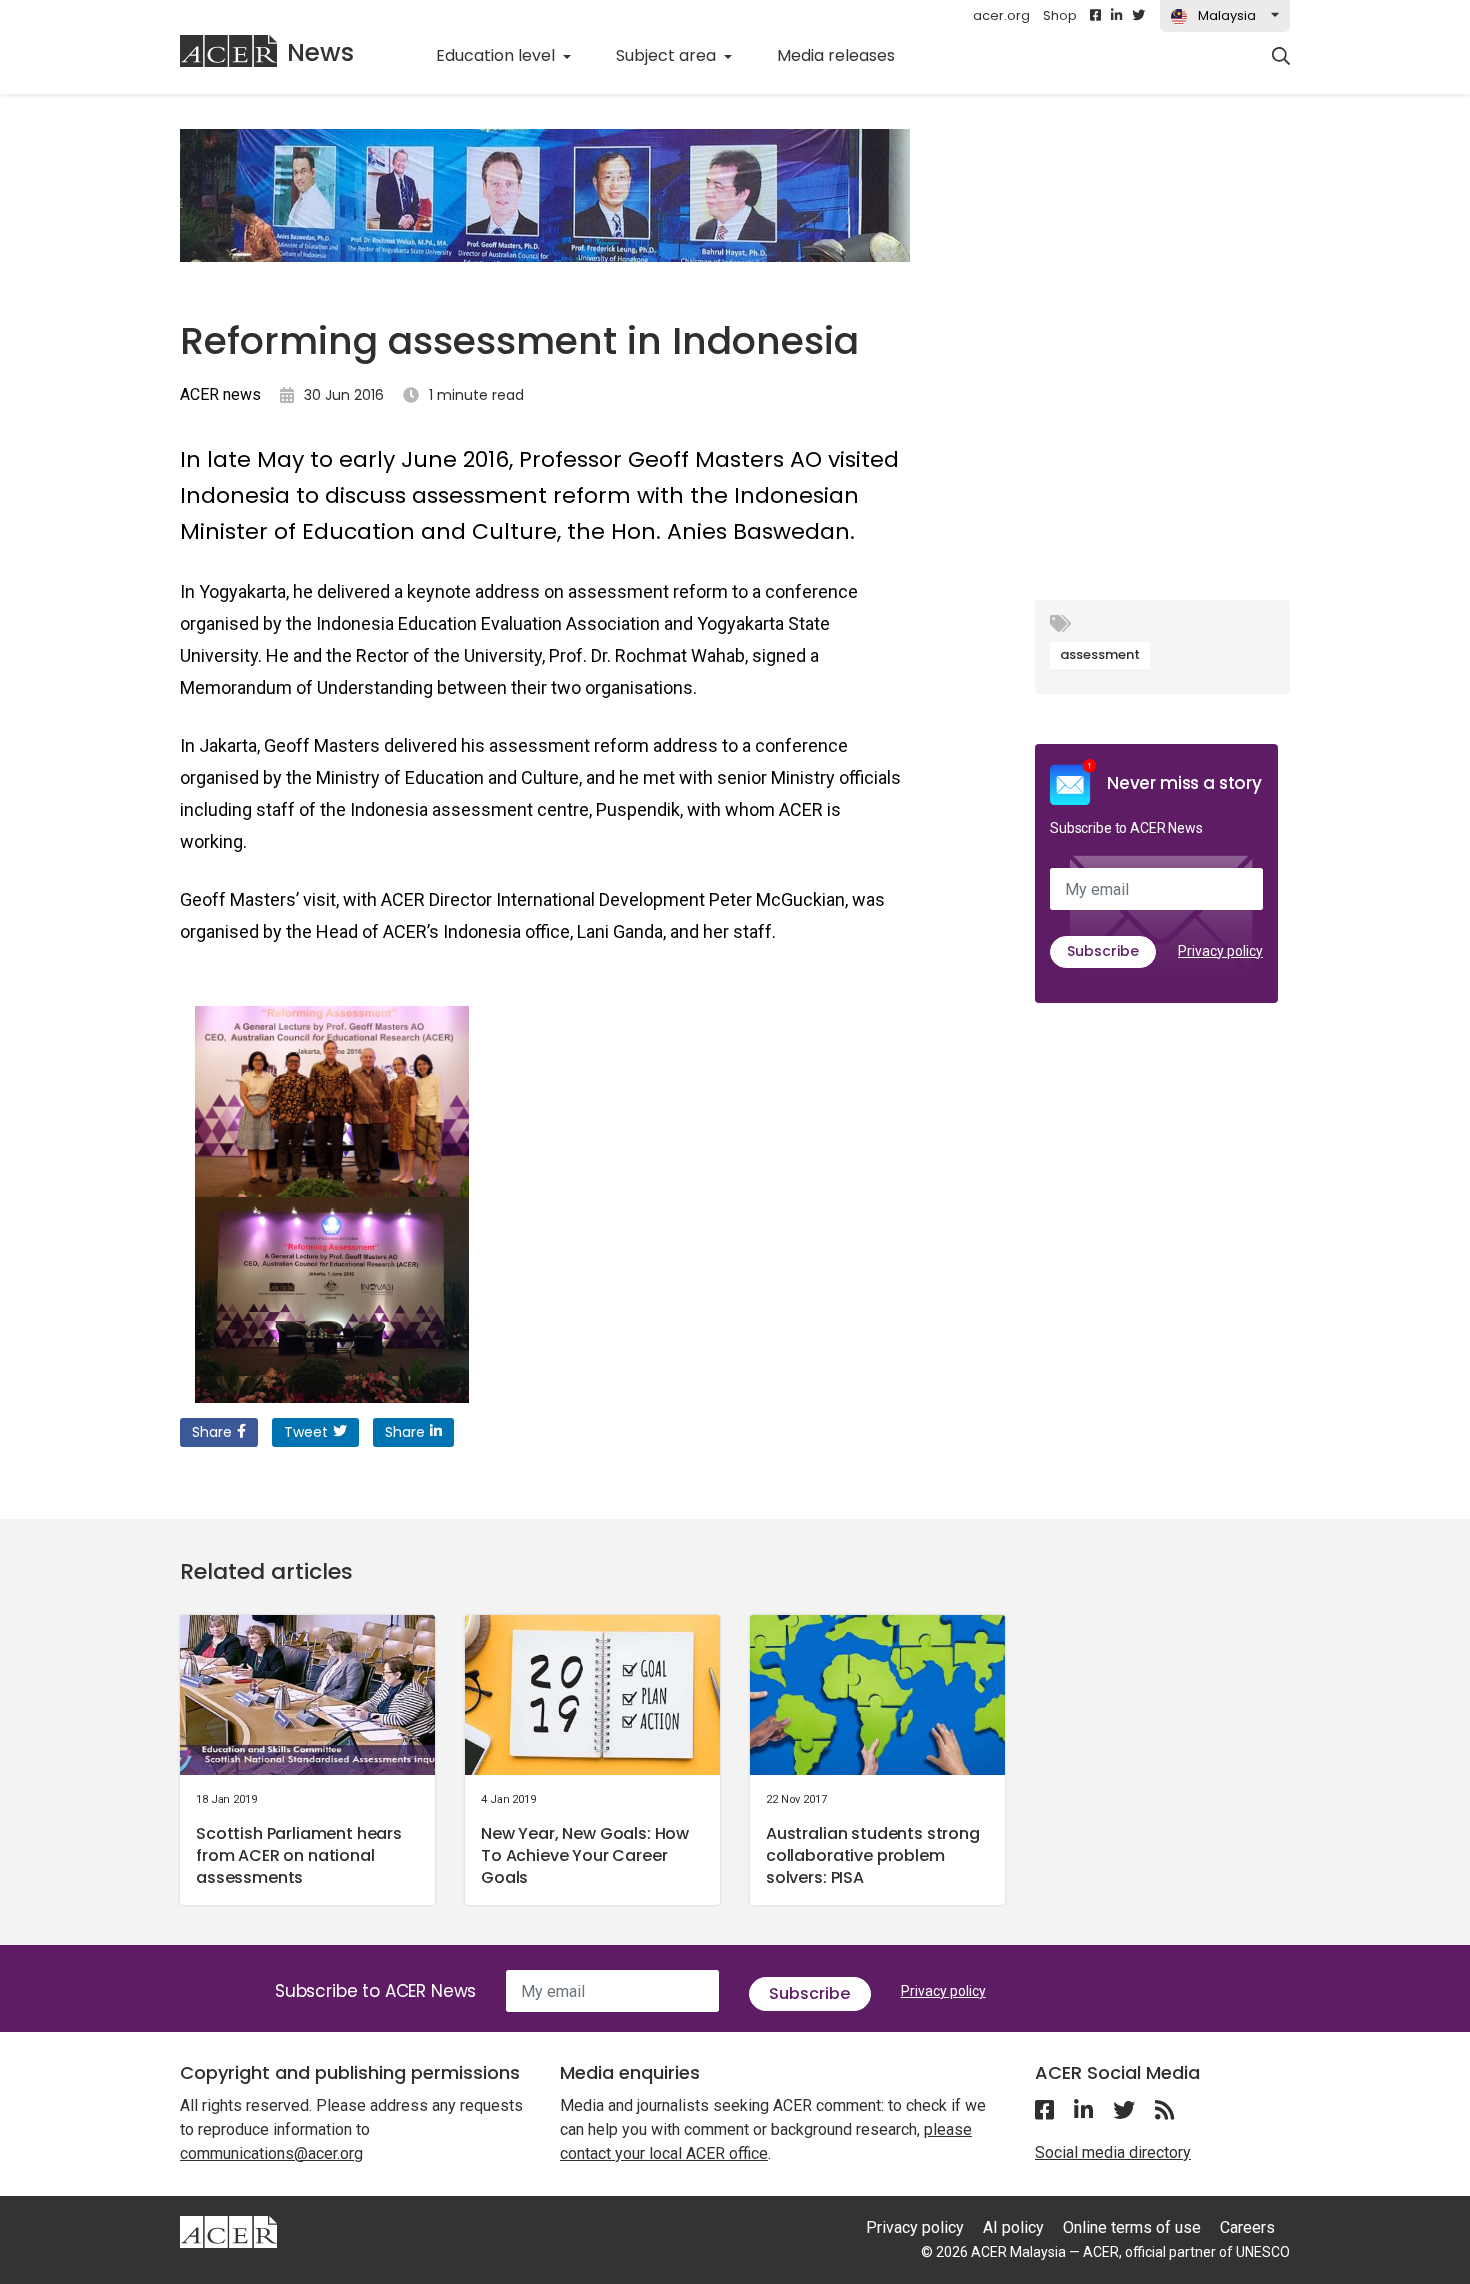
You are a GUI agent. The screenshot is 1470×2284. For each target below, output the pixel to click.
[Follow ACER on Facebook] (1095, 16)
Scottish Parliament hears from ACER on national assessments (299, 1855)
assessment (1100, 654)
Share (212, 1432)
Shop (1060, 15)
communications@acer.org (271, 2153)
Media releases (847, 55)
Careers (1247, 2227)
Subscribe (1103, 951)
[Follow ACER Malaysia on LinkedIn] (1116, 16)
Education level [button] (497, 55)
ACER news (220, 394)
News (320, 52)
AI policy (1013, 2227)
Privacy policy (1220, 951)
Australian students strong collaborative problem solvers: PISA (873, 1855)
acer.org (1001, 15)
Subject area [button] (668, 55)
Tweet (306, 1432)
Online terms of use (1132, 2227)
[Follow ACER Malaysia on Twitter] (1138, 16)
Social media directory (1113, 2152)
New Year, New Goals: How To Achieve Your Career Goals (585, 1855)
